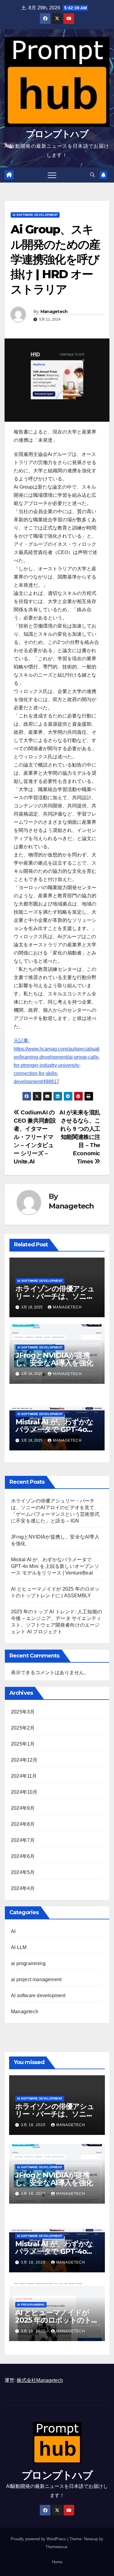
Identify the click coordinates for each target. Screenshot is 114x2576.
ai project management (36, 1979)
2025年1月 (23, 1744)
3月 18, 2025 (34, 2125)
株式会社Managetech (40, 2380)
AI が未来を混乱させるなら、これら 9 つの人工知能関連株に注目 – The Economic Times (80, 1137)
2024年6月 (23, 1856)
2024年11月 (24, 1776)
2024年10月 (24, 1792)
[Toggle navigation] (52, 175)
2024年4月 (23, 1888)
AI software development (35, 215)
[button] (92, 175)
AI (13, 1931)
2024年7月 (23, 1840)
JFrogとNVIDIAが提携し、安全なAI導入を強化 (54, 1359)
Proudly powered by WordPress (39, 2539)
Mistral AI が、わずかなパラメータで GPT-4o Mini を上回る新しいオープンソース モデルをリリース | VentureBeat (55, 1566)
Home (57, 2562)
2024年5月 (23, 1872)
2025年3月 (23, 1712)
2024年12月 (24, 1760)
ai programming (28, 1963)
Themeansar (56, 2547)
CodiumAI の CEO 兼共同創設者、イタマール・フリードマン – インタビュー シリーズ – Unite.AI (35, 1137)
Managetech (54, 312)
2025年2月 (23, 1728)
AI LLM (19, 1947)
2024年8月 (23, 1824)
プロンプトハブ (57, 134)
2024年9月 (23, 1808)
